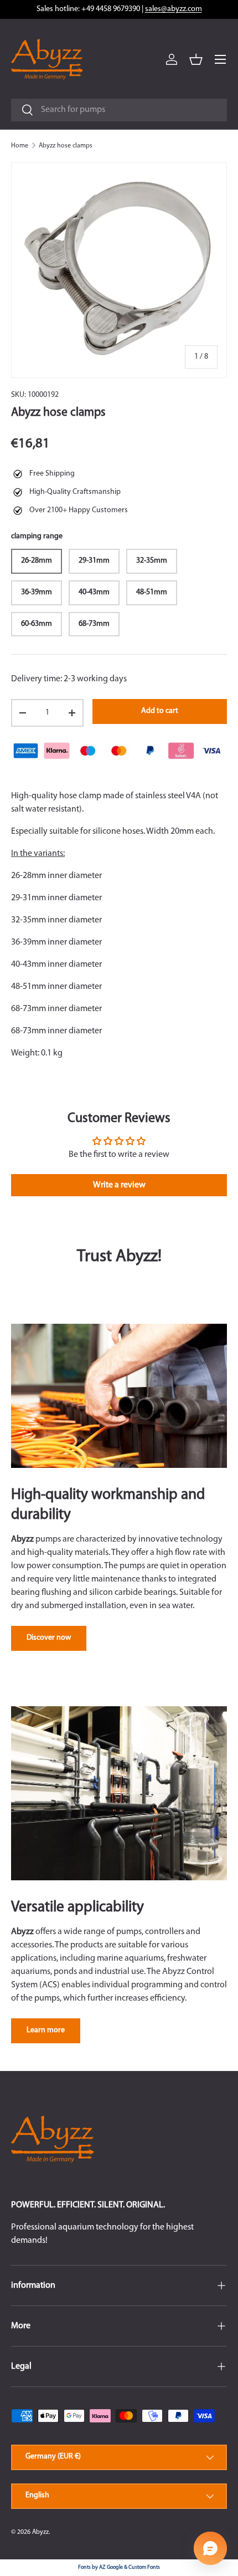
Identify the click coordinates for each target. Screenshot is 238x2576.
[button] (196, 59)
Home (20, 146)
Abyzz (40, 2532)
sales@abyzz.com (174, 9)
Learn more (46, 2030)
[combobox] (119, 110)
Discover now (49, 1638)
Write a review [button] (119, 1185)
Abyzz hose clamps (66, 146)
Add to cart (160, 711)
